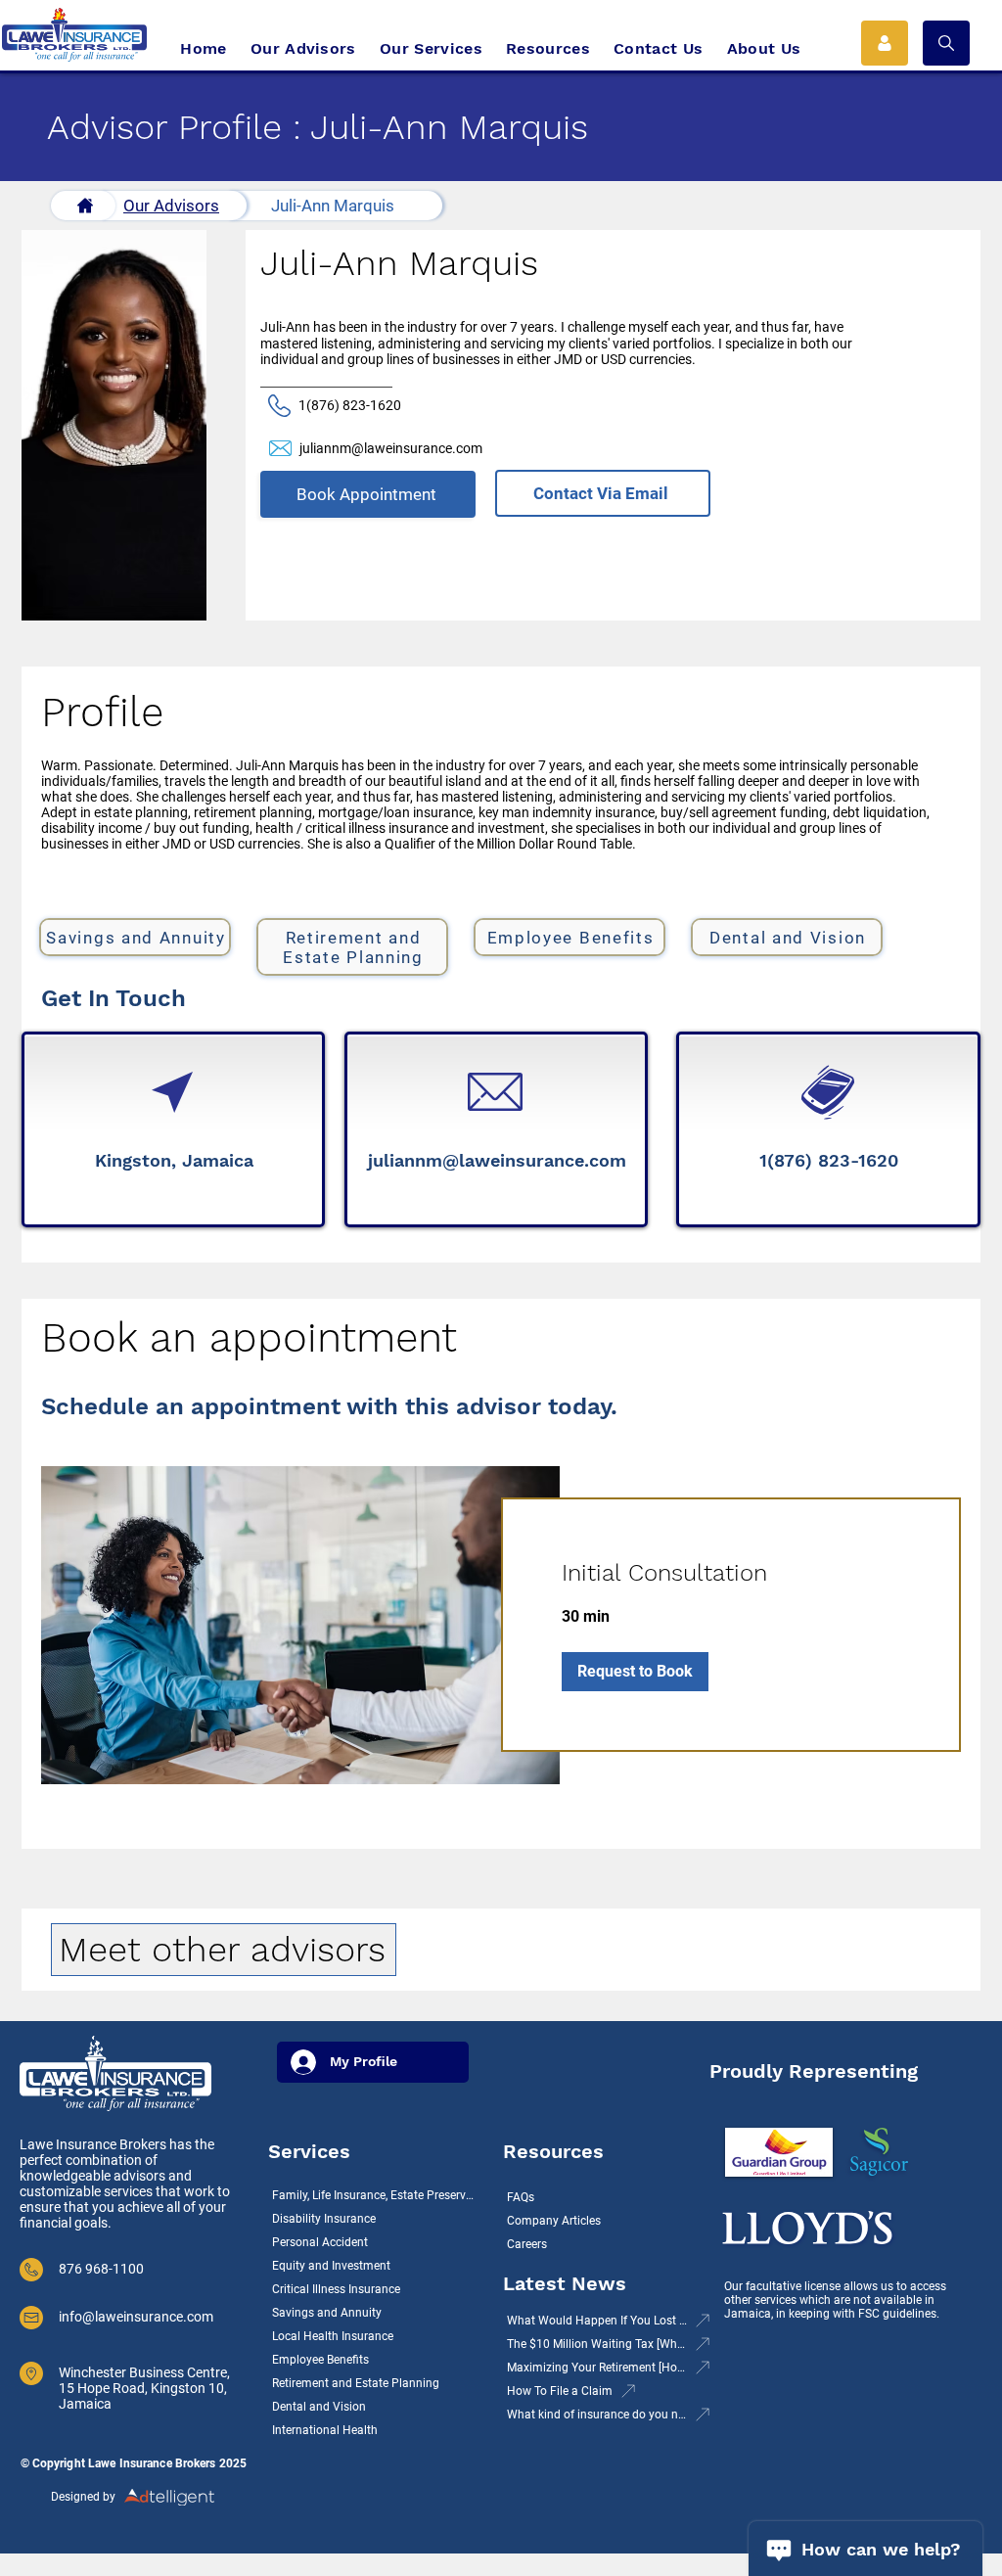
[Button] (83, 206)
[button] (946, 43)
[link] (731, 1574)
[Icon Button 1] (885, 43)
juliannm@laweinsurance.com (391, 448)
